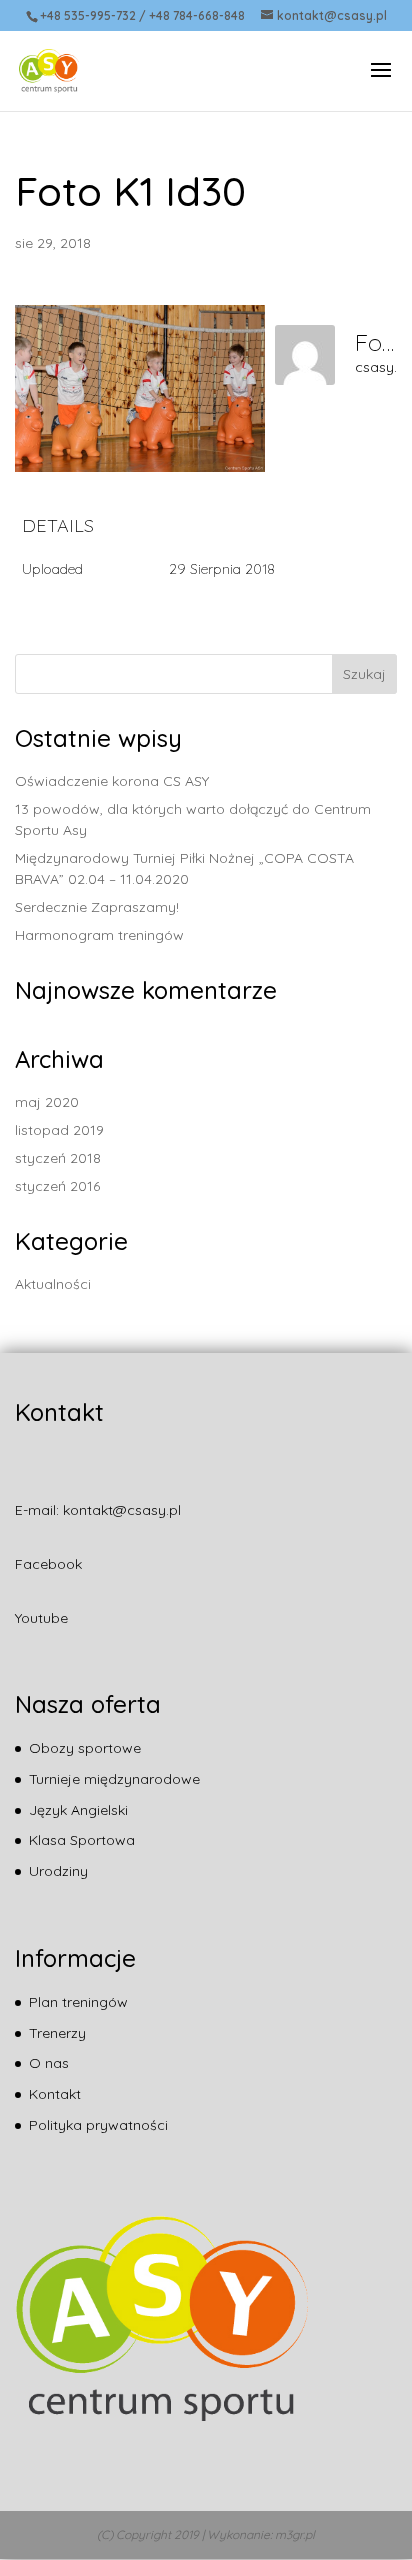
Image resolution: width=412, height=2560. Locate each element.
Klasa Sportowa (82, 1840)
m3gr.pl (295, 2534)
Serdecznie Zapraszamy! (97, 907)
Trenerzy (57, 2033)
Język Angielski (78, 1810)
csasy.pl (382, 367)
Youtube (41, 1618)
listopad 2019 (59, 1130)
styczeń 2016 (57, 1186)
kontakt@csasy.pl (122, 1510)
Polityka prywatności (98, 2125)
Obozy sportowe (85, 1748)
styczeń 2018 (58, 1158)
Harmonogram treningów (99, 935)
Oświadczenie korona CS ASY (112, 781)
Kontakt (55, 2094)
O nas (49, 2063)
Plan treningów (78, 2002)
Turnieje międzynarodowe (114, 1779)
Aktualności (53, 1284)
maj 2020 (47, 1102)
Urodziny (58, 1871)
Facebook (48, 1564)
